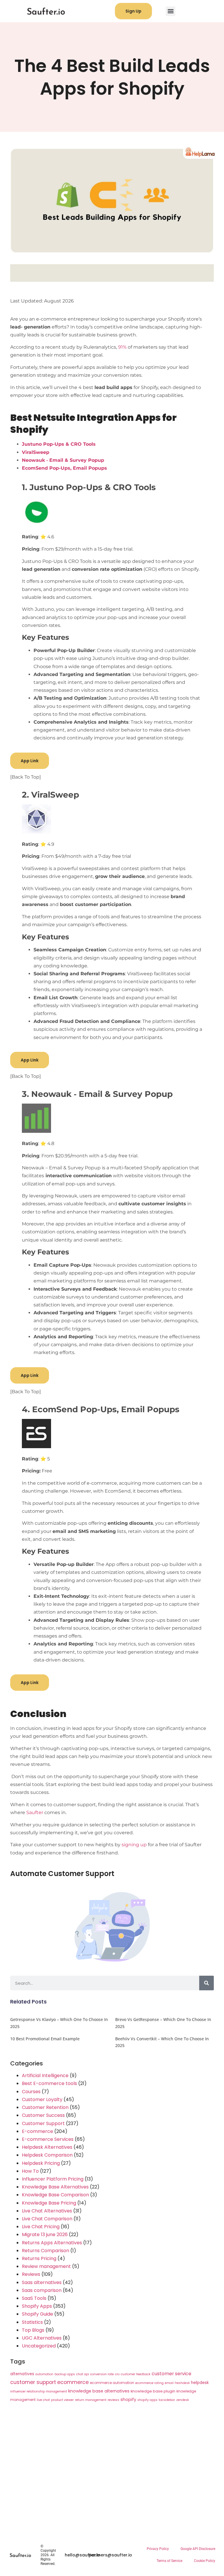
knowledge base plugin (153, 2391)
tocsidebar (167, 2400)
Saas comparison (42, 2290)
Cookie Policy (205, 2561)
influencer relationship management (39, 2391)
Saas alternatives (42, 2282)
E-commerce (37, 2131)
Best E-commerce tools (49, 2083)
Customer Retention (45, 2107)
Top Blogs (33, 2330)
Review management (46, 2266)
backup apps (65, 2374)
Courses (31, 2092)
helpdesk (200, 2383)
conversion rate (102, 2374)
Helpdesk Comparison (47, 2155)
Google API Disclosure (198, 2549)
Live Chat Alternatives (47, 2211)
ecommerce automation (112, 2383)
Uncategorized (39, 2346)
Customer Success (43, 2115)
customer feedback (136, 2374)
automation (44, 2374)
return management (91, 2400)
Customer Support (43, 2123)
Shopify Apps (37, 2306)
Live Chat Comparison (47, 2219)
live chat (43, 2400)
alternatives (22, 2374)
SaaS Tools (34, 2298)
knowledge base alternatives (99, 2391)
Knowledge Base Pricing (49, 2203)
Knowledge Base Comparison (55, 2195)
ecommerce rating (149, 2383)
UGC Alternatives (42, 2338)
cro (117, 2374)
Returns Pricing (39, 2258)
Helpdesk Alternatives (47, 2147)
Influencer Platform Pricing (53, 2179)
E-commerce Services (48, 2139)
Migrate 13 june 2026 (45, 2234)
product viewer (62, 2400)
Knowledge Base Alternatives (55, 2187)
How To (30, 2171)
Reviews (31, 2274)
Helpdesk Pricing (41, 2163)
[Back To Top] (26, 777)
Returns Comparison (45, 2251)
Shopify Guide (37, 2314)
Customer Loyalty (42, 2099)
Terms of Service (169, 2561)
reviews (113, 2400)
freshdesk (182, 2383)
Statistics (32, 2322)
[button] (170, 11)
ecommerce (73, 2382)
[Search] (206, 1983)
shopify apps (147, 2400)
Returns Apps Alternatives (52, 2243)
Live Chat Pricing (41, 2227)
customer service (171, 2374)
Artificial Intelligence (45, 2076)
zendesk (183, 2400)
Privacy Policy (158, 2549)
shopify (128, 2399)
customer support (33, 2382)
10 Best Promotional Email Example (45, 2039)
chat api (83, 2374)
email (169, 2383)
